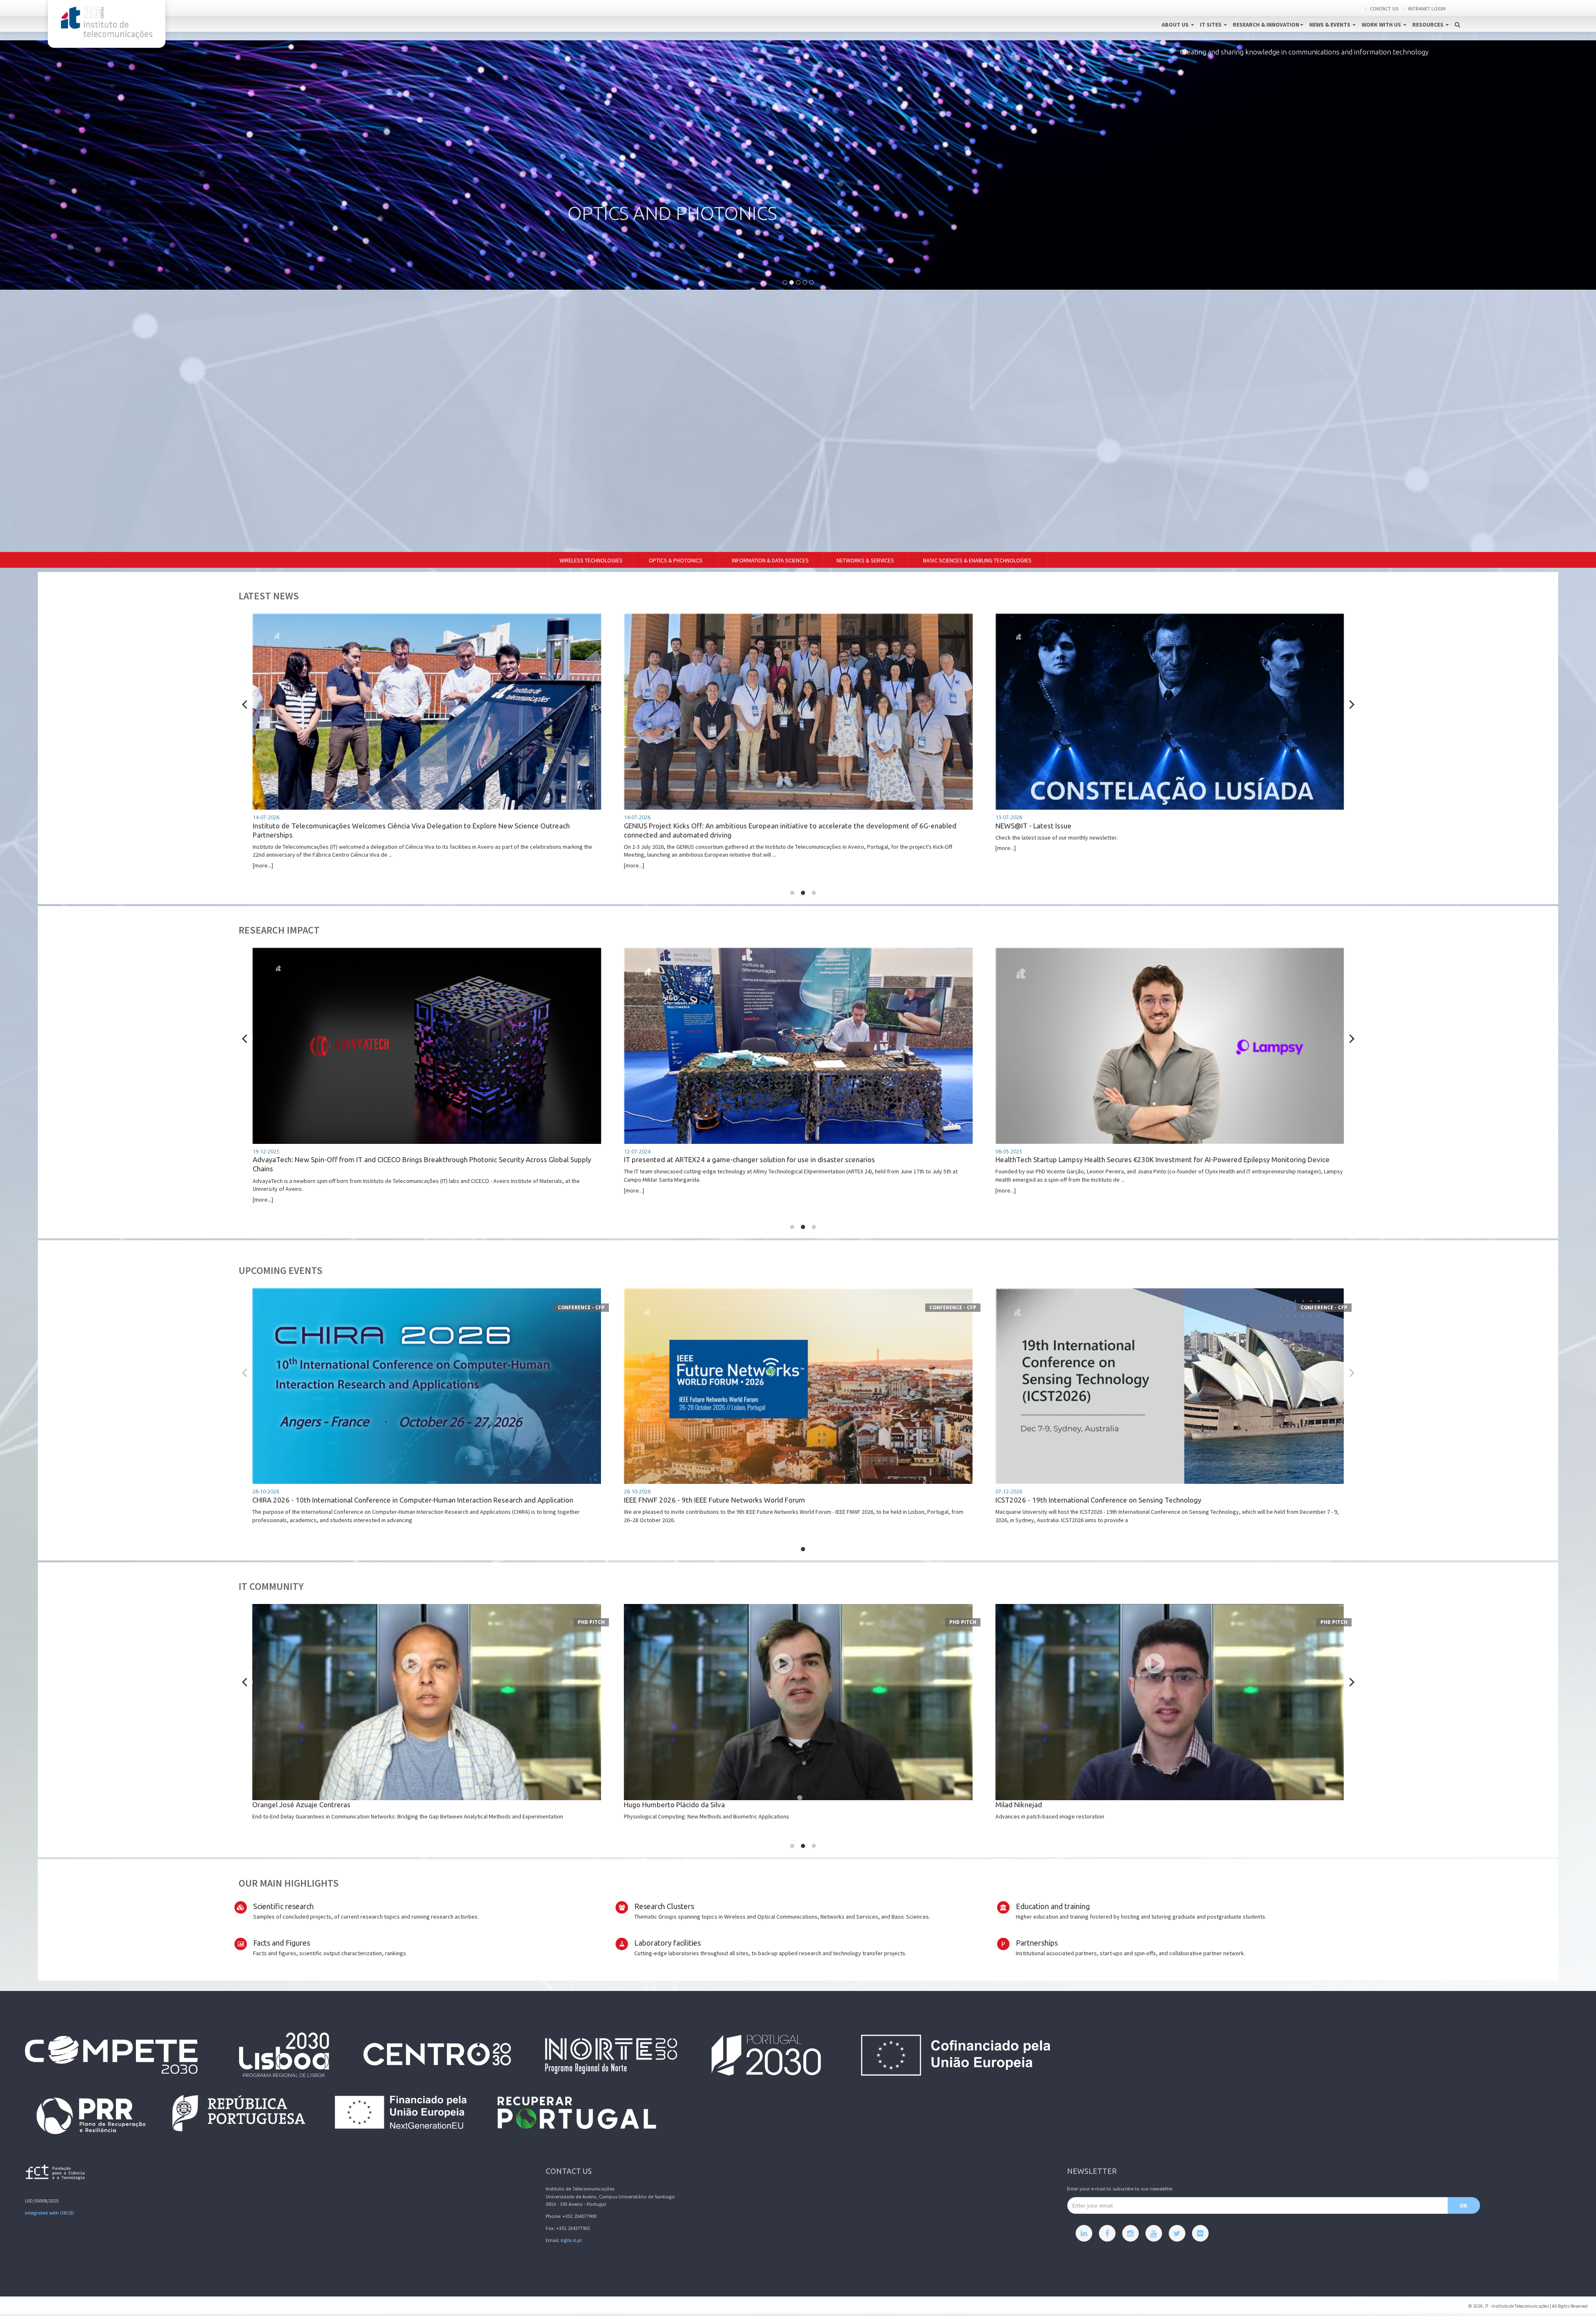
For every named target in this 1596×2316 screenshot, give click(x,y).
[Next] (1351, 705)
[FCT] (56, 2174)
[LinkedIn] (1084, 2233)
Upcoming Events (281, 1270)
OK (1464, 2205)
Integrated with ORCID (49, 2213)
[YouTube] (1154, 2233)
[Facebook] (1107, 2233)
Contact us (1384, 9)
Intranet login (1427, 9)
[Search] (1457, 16)
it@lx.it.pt (571, 2240)
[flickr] (1200, 2233)
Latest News (269, 596)
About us (1176, 25)
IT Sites (1211, 25)
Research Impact (279, 930)
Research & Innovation (1266, 25)
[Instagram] (1130, 2233)
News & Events (1330, 25)
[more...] (390, 842)
